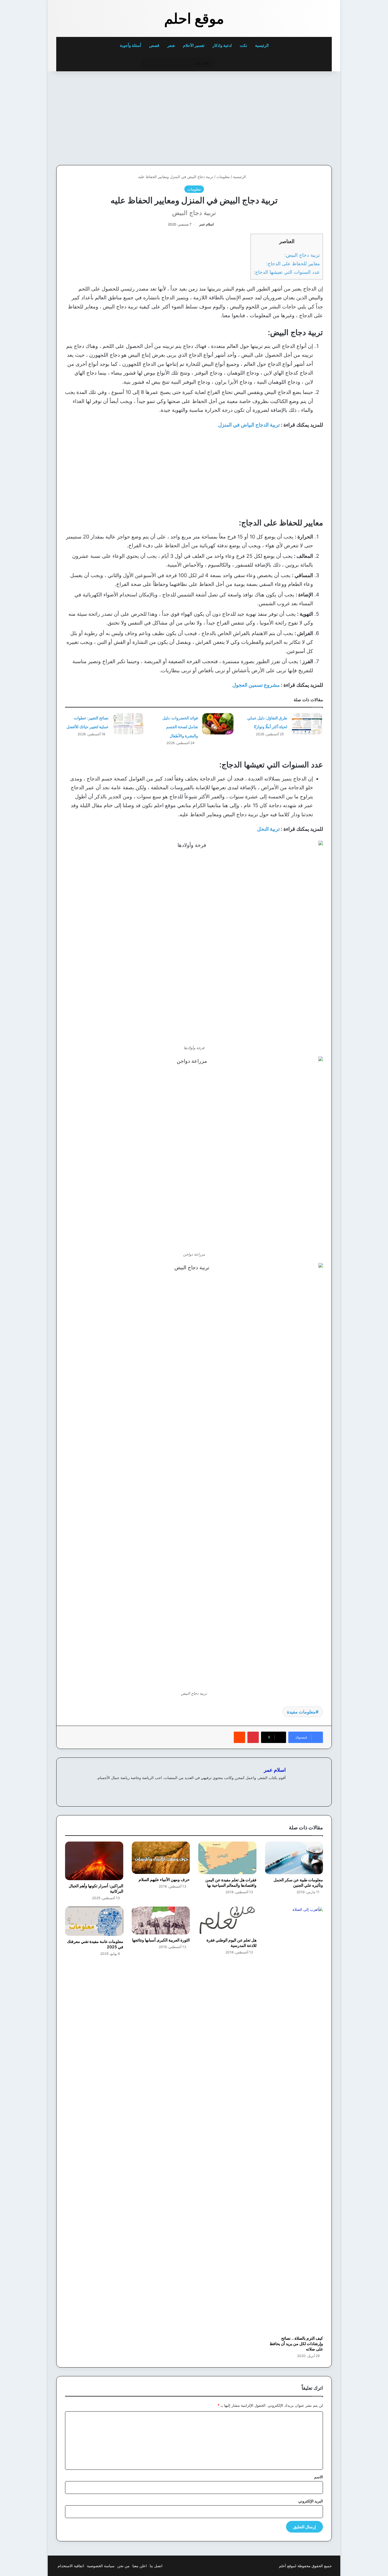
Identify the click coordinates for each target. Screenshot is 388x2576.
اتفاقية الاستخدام (71, 2566)
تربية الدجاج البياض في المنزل (250, 425)
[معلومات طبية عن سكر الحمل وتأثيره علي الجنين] (294, 1858)
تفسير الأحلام (194, 45)
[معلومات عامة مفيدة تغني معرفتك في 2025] (94, 1921)
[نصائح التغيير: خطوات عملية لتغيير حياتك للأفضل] (128, 724)
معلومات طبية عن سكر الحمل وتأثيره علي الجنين (298, 1882)
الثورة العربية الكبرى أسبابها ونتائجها (161, 1940)
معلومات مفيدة (301, 1712)
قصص (154, 45)
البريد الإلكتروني (311, 2501)
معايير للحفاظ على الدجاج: (293, 263)
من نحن (123, 2566)
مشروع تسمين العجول (256, 685)
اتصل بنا (156, 2566)
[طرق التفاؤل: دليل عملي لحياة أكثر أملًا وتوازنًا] (307, 724)
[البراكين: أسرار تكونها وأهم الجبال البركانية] (94, 1861)
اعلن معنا (140, 2566)
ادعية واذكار (222, 45)
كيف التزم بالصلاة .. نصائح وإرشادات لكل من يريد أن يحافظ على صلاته (296, 2344)
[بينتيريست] (253, 1737)
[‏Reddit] (239, 1737)
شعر (171, 45)
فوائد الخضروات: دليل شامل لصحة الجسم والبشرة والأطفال (180, 727)
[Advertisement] (293, 117)
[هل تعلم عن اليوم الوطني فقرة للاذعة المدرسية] (227, 1920)
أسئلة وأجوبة (131, 45)
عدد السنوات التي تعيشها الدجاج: (287, 272)
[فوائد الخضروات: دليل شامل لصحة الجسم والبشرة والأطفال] (218, 724)
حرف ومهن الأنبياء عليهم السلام (164, 1879)
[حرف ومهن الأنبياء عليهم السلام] (161, 1858)
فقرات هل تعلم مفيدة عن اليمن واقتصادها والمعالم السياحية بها (231, 1882)
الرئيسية (262, 45)
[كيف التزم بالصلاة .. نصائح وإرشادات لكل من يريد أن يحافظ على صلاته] (294, 2120)
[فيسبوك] (282, 1787)
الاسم (319, 2477)
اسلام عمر (206, 224)
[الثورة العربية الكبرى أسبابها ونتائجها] (161, 1920)
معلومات (223, 177)
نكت (243, 45)
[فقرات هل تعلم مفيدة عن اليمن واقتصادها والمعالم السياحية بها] (227, 1858)
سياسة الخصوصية (101, 2566)
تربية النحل (268, 829)
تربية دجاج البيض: (302, 255)
